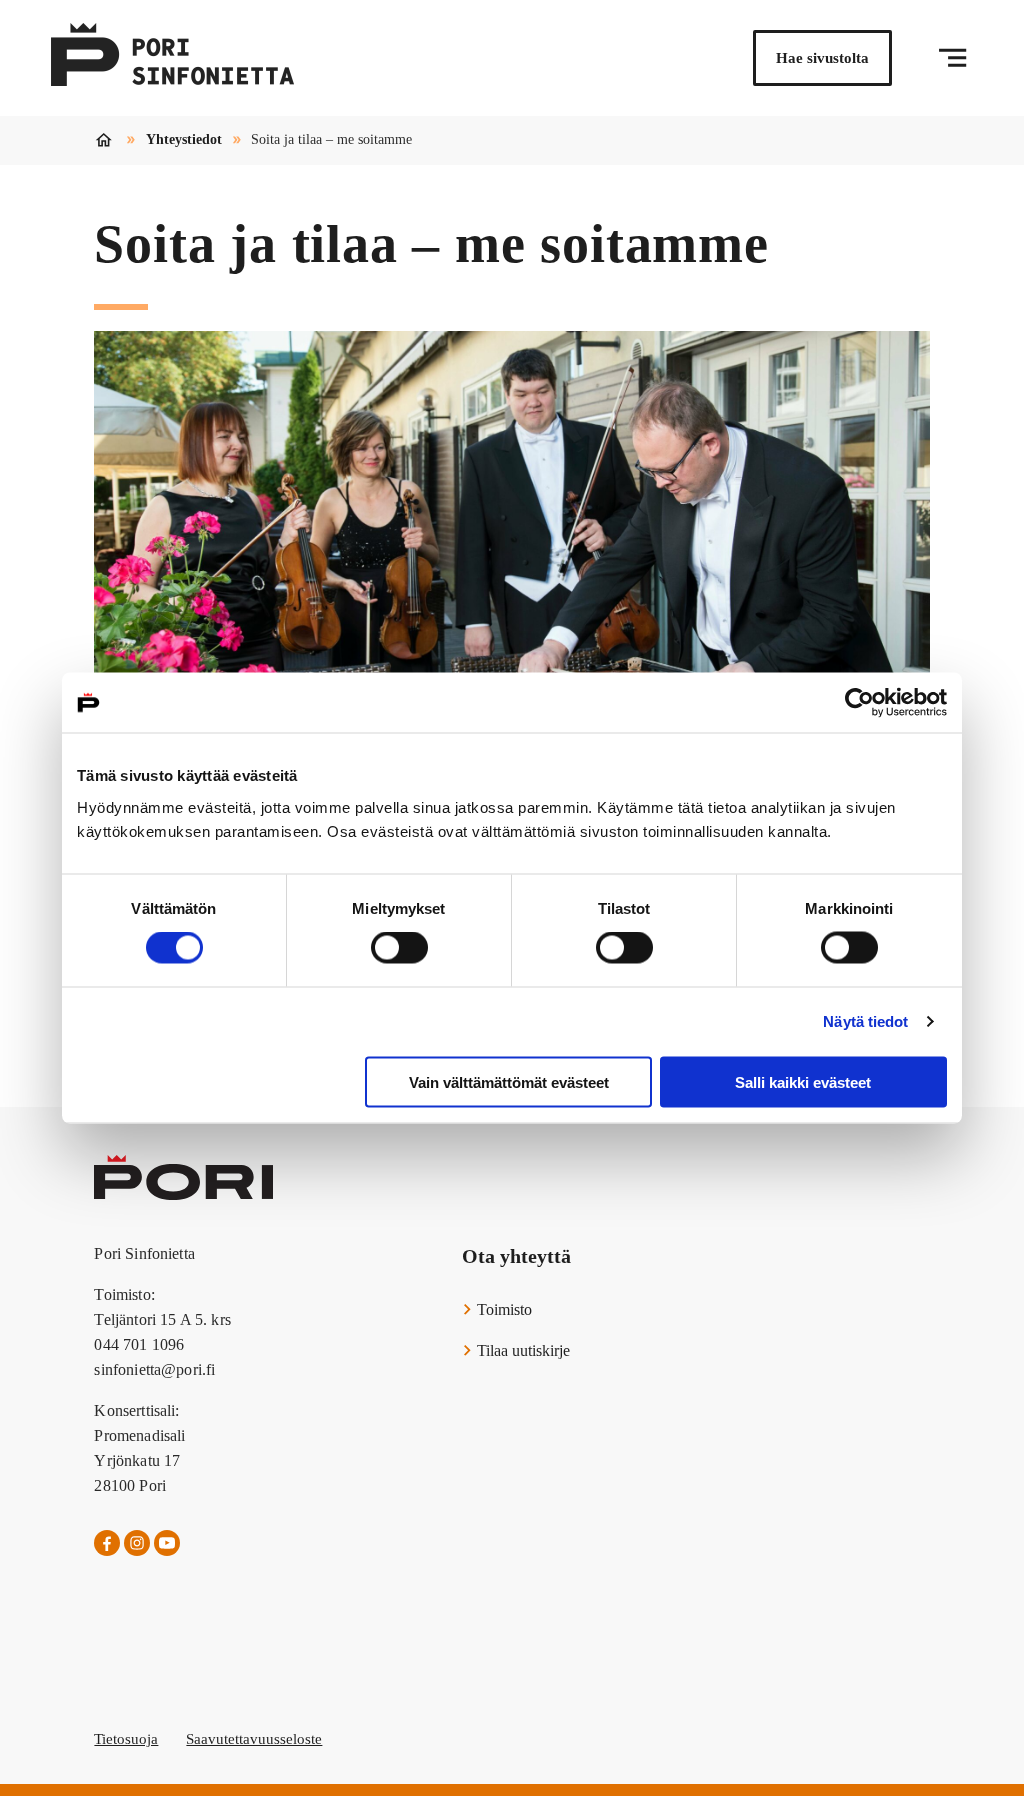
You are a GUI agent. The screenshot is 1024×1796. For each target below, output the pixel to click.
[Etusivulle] (172, 58)
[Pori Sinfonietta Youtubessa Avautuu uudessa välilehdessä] (167, 1544)
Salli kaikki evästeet (803, 1081)
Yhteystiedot (184, 139)
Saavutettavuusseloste (254, 1739)
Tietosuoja (126, 1739)
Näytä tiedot (865, 1021)
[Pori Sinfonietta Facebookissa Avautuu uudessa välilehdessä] (107, 1544)
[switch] (399, 948)
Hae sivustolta (822, 58)
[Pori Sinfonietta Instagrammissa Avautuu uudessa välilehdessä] (137, 1544)
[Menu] (952, 58)
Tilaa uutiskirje (521, 1350)
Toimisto (502, 1309)
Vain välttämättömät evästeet (509, 1081)
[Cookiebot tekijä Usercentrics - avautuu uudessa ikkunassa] (859, 703)
